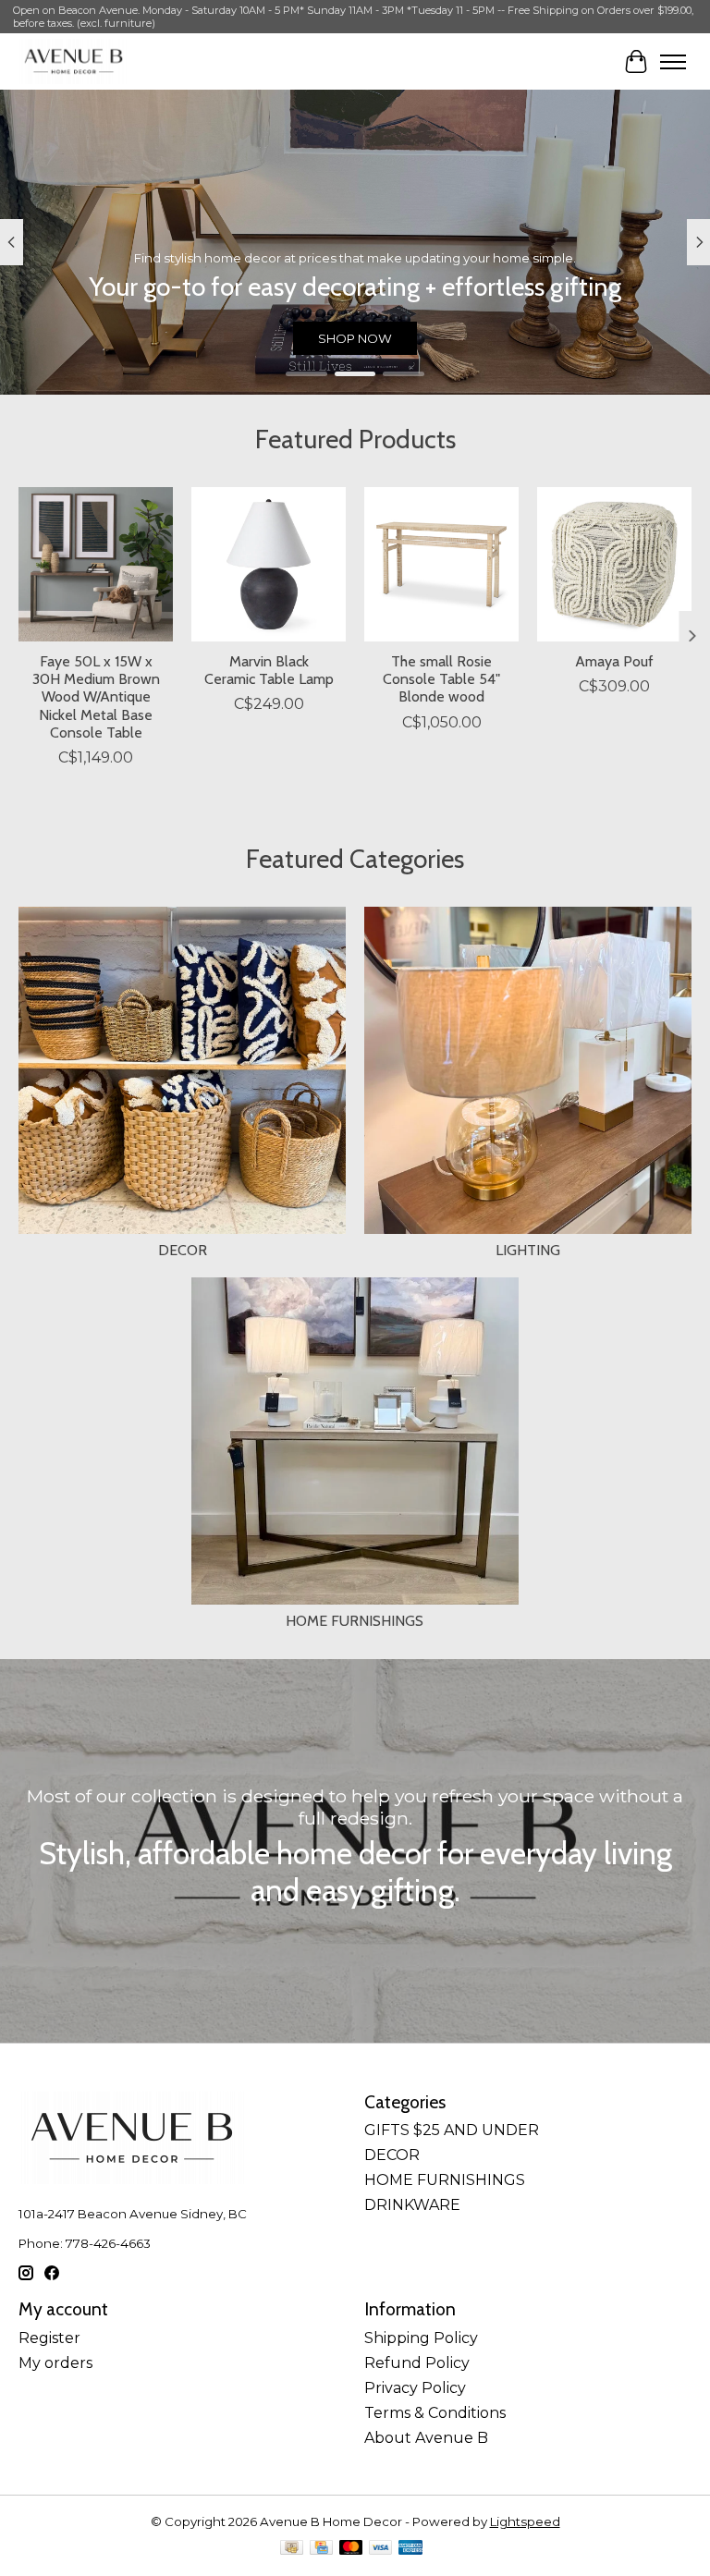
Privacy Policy (415, 2388)
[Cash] (292, 2549)
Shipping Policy (421, 2338)
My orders (55, 2363)
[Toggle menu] (673, 62)
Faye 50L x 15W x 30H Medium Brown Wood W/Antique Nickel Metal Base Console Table (96, 697)
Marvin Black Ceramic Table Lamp (269, 670)
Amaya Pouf (614, 661)
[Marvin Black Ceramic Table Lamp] (269, 564)
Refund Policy (417, 2363)
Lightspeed (525, 2521)
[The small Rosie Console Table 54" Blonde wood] (441, 564)
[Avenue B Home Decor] (73, 61)
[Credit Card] (321, 2549)
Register (49, 2338)
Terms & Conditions (435, 2413)
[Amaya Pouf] (614, 564)
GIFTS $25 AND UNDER (452, 2130)
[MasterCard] (351, 2549)
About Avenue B (426, 2438)
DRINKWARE (412, 2205)
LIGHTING (528, 1250)
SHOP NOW (355, 338)
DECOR (183, 1250)
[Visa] (381, 2549)
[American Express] (410, 2549)
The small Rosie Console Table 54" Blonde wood (441, 679)
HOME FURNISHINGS (355, 1621)
